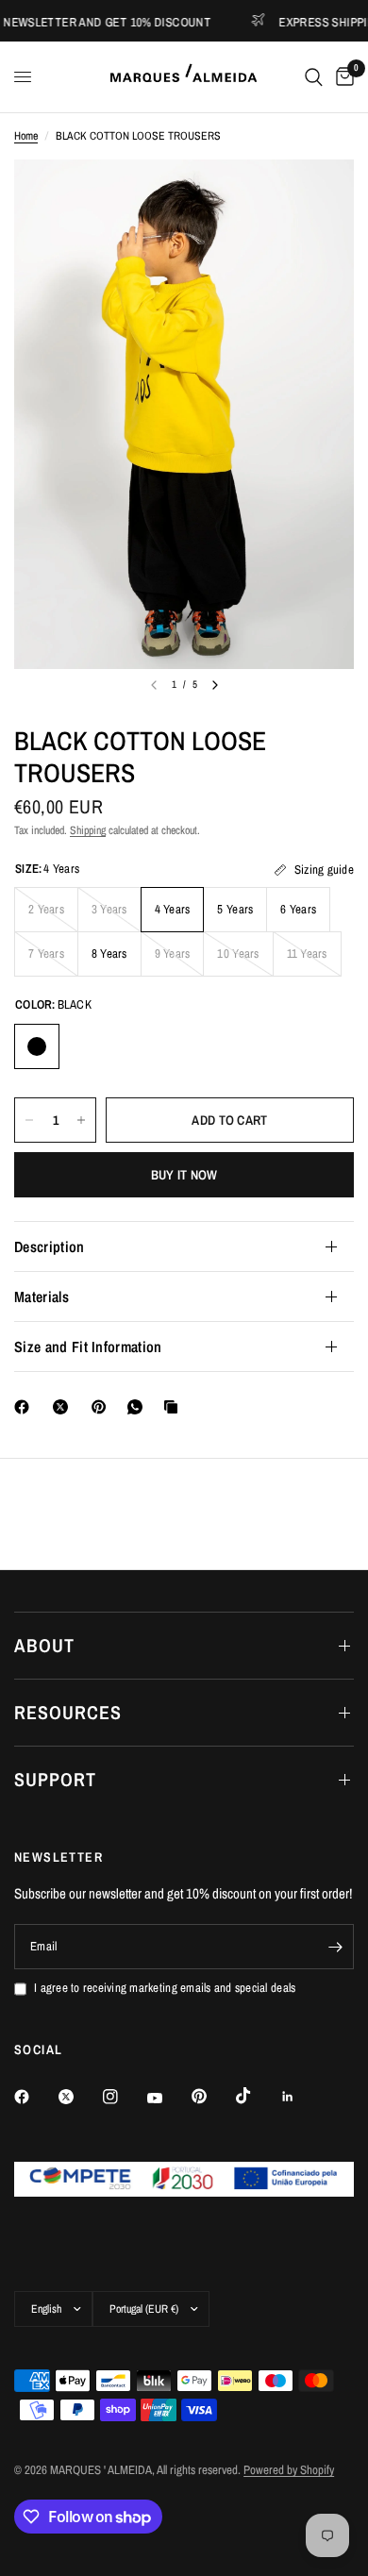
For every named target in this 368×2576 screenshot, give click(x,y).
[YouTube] (168, 2099)
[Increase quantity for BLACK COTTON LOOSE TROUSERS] (81, 1120)
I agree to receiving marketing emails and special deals (165, 1988)
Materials (42, 1296)
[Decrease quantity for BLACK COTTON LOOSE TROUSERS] (29, 1120)
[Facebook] (25, 1407)
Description (50, 1246)
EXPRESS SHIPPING (308, 21)
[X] (64, 1407)
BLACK (37, 1046)
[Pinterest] (103, 1407)
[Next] (215, 685)
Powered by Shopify (289, 2470)
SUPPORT (55, 1779)
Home (26, 136)
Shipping (88, 830)
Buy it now (184, 1175)
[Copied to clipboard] (175, 1407)
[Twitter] (79, 2097)
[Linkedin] (301, 2097)
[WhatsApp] (139, 1407)
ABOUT (44, 1645)
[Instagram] (124, 2097)
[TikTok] (257, 2096)
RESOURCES (68, 1712)
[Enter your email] (335, 1947)
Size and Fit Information (88, 1347)
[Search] (314, 77)
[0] (342, 77)
